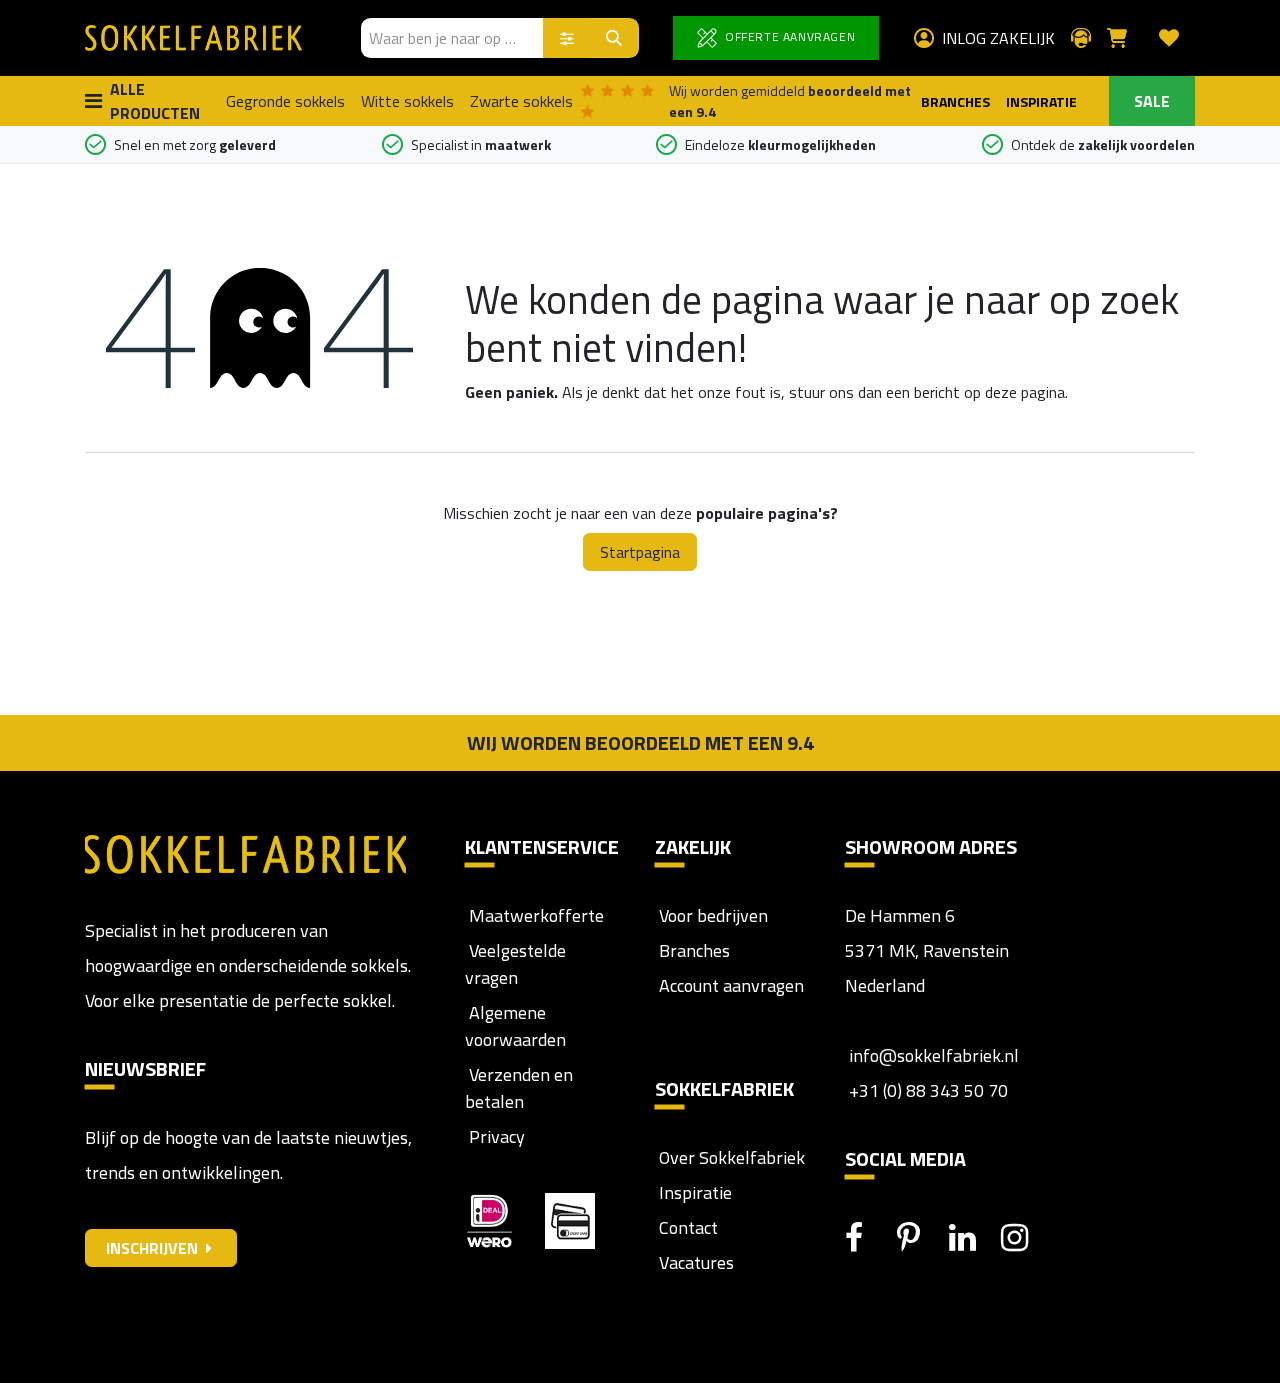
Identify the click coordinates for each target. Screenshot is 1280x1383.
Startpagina (640, 552)
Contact (686, 1227)
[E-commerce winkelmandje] (1125, 38)
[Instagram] (1025, 1238)
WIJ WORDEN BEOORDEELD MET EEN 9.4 (640, 742)
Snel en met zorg (195, 144)
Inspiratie (695, 1192)
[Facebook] (869, 1238)
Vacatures (694, 1262)
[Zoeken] (614, 38)
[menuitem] (285, 101)
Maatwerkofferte (536, 915)
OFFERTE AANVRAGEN (788, 36)
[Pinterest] (921, 1238)
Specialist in (481, 144)
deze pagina (1025, 392)
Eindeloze (780, 144)
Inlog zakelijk (998, 38)
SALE (1152, 101)
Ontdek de (1103, 144)
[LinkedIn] (973, 1238)
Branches (692, 950)
